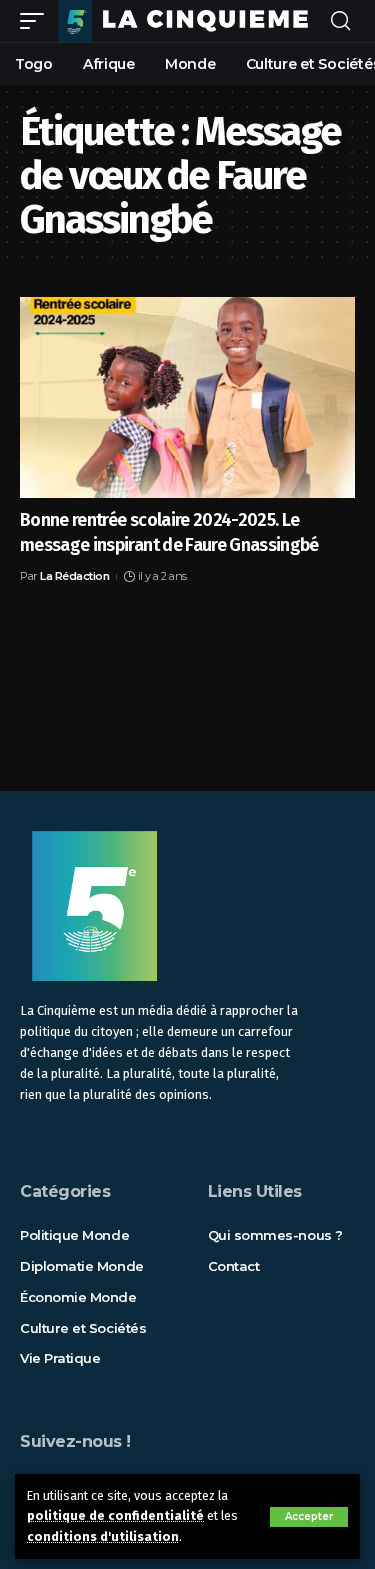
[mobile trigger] (37, 20)
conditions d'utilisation (103, 1536)
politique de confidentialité (115, 1515)
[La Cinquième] (190, 20)
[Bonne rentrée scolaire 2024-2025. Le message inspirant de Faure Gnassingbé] (187, 397)
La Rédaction (74, 576)
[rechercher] (340, 21)
